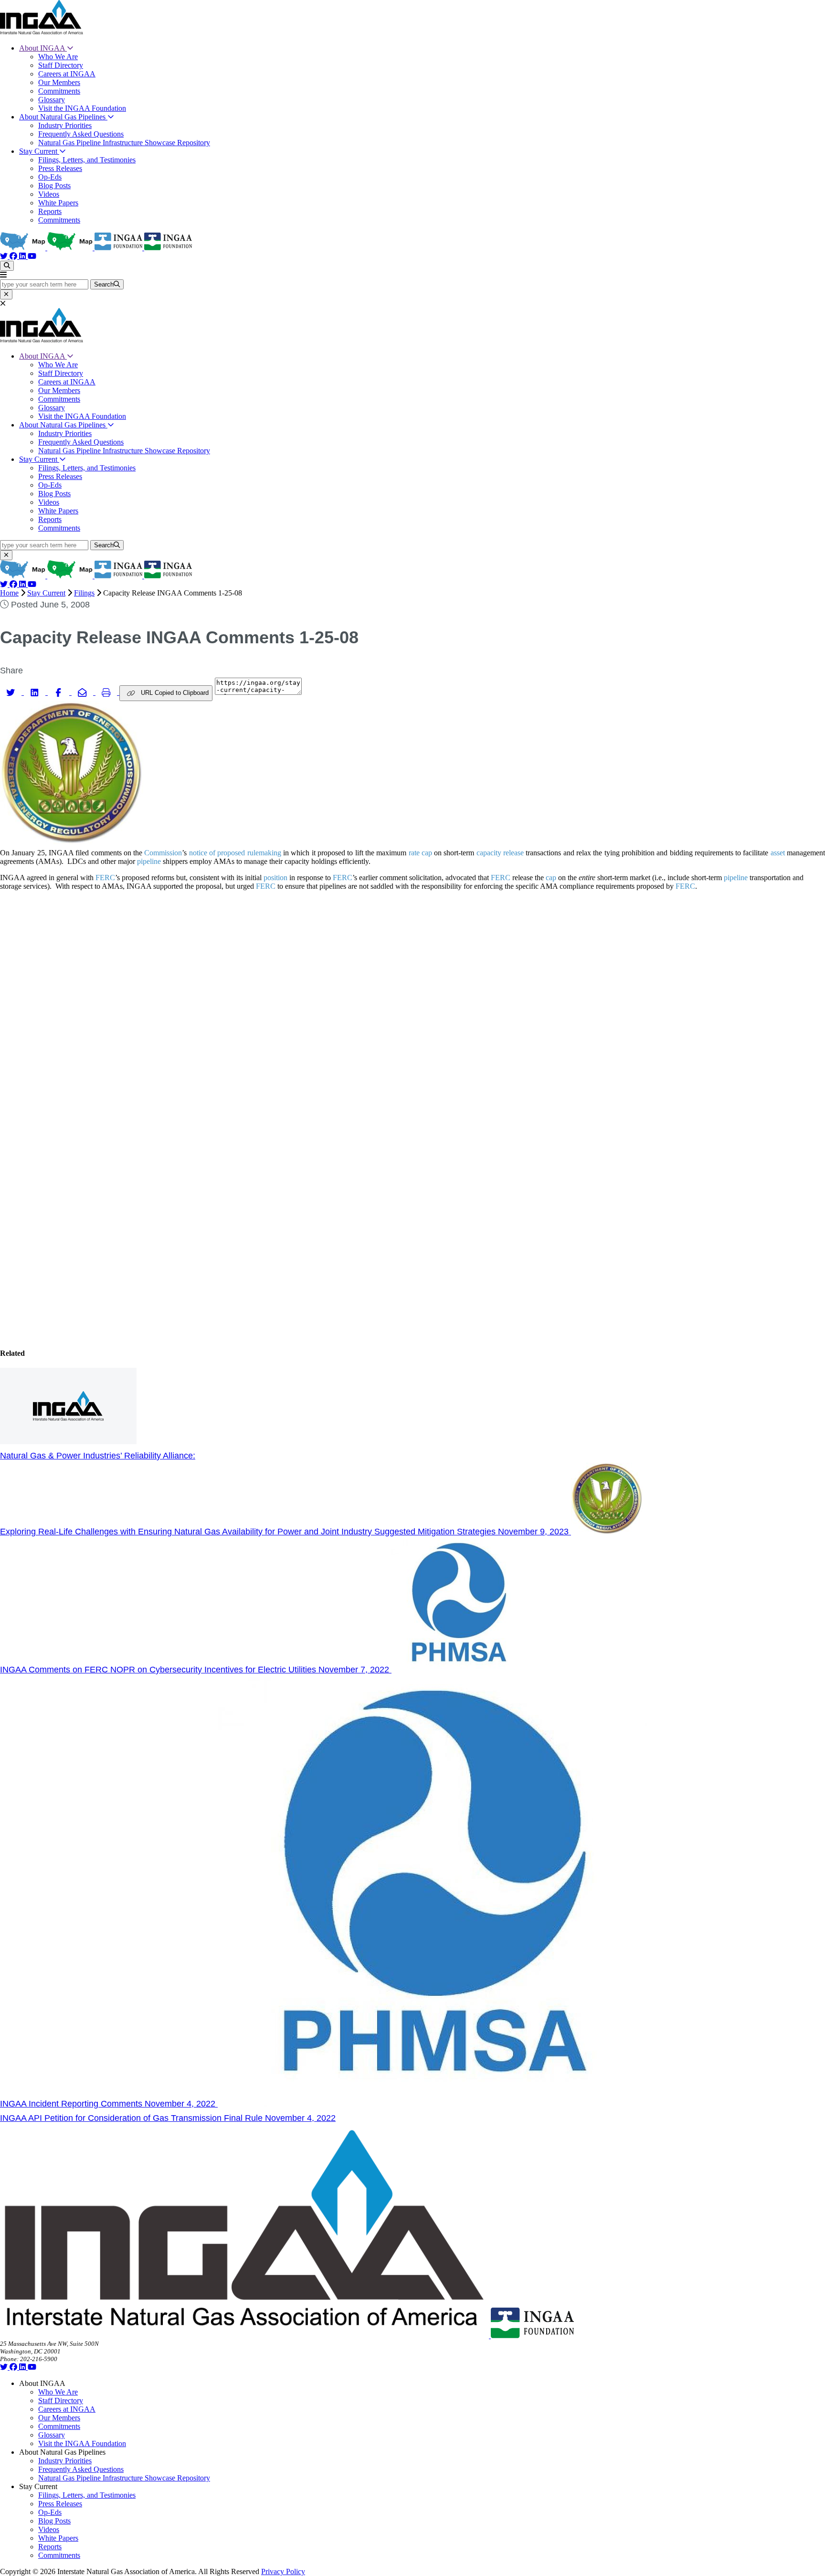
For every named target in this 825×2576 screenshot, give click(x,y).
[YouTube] (32, 256)
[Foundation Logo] (532, 2336)
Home (9, 593)
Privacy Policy (283, 2571)
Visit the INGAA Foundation (82, 108)
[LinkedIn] (23, 256)
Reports (50, 211)
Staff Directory (61, 65)
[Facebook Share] (60, 692)
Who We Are (58, 57)
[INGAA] (42, 32)
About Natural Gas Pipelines (63, 117)
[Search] (7, 266)
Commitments (59, 91)
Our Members (59, 82)
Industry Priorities (65, 125)
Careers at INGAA (67, 74)
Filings (84, 593)
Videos (49, 194)
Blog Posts (54, 186)
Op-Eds (50, 177)
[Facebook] (14, 256)
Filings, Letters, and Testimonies (87, 160)
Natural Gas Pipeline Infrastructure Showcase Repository (124, 143)
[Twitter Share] (12, 692)
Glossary (52, 100)
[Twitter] (5, 256)
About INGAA (43, 48)
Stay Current (39, 151)
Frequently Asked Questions (81, 134)
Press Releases (60, 168)
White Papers (58, 203)
